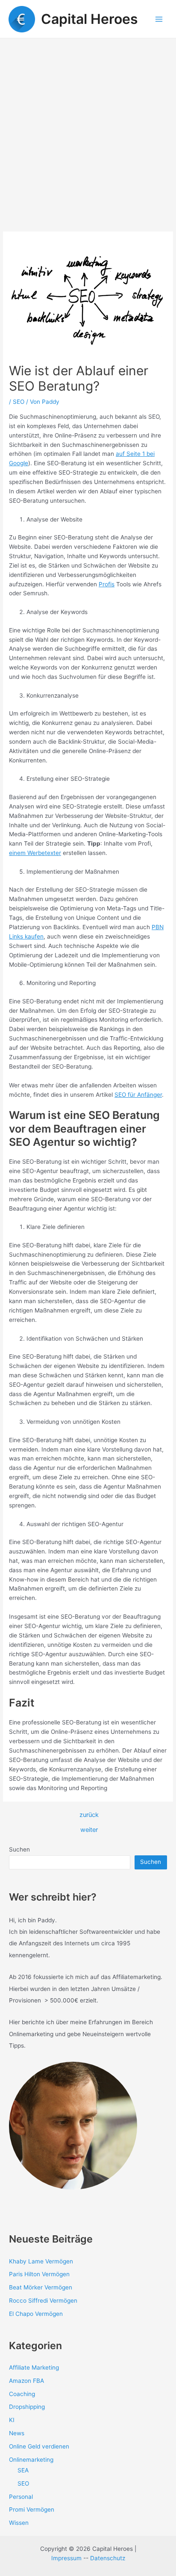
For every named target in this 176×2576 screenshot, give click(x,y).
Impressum (66, 2558)
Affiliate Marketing (34, 2367)
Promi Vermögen (32, 2509)
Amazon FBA (26, 2381)
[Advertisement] (88, 130)
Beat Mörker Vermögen (41, 2287)
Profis (107, 584)
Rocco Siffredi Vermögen (43, 2301)
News (17, 2433)
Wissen (19, 2523)
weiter (89, 1830)
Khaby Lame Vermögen (41, 2261)
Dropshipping (27, 2407)
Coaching (22, 2394)
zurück (89, 1815)
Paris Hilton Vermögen (39, 2274)
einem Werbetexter (35, 853)
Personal (21, 2497)
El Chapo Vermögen (36, 2314)
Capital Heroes (89, 19)
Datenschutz (108, 2558)
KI (12, 2420)
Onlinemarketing (31, 2460)
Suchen (19, 1849)
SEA (23, 2470)
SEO (19, 402)
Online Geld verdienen (39, 2446)
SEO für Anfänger (138, 1095)
